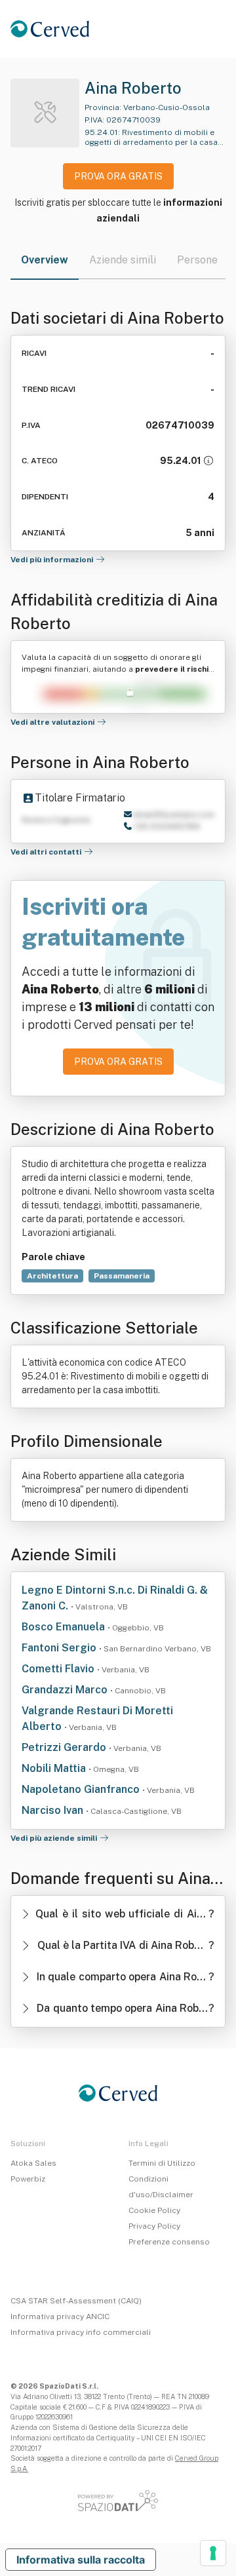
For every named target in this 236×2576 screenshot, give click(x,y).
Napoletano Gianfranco (82, 1789)
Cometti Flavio (59, 1669)
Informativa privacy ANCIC (60, 2316)
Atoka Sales (33, 2163)
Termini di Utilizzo (162, 2163)
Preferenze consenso (169, 2242)
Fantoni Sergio (60, 1648)
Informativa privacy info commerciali (81, 2332)
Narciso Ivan (54, 1810)
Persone (197, 260)
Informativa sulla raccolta (81, 2560)
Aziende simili (123, 260)
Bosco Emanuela (65, 1627)
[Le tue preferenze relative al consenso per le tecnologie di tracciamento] (213, 2553)
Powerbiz (28, 2179)
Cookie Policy (154, 2210)
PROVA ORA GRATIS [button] (118, 176)
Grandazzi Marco (66, 1690)
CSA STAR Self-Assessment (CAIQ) (76, 2301)
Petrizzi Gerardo (65, 1747)
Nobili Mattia (55, 1768)
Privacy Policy (154, 2226)
